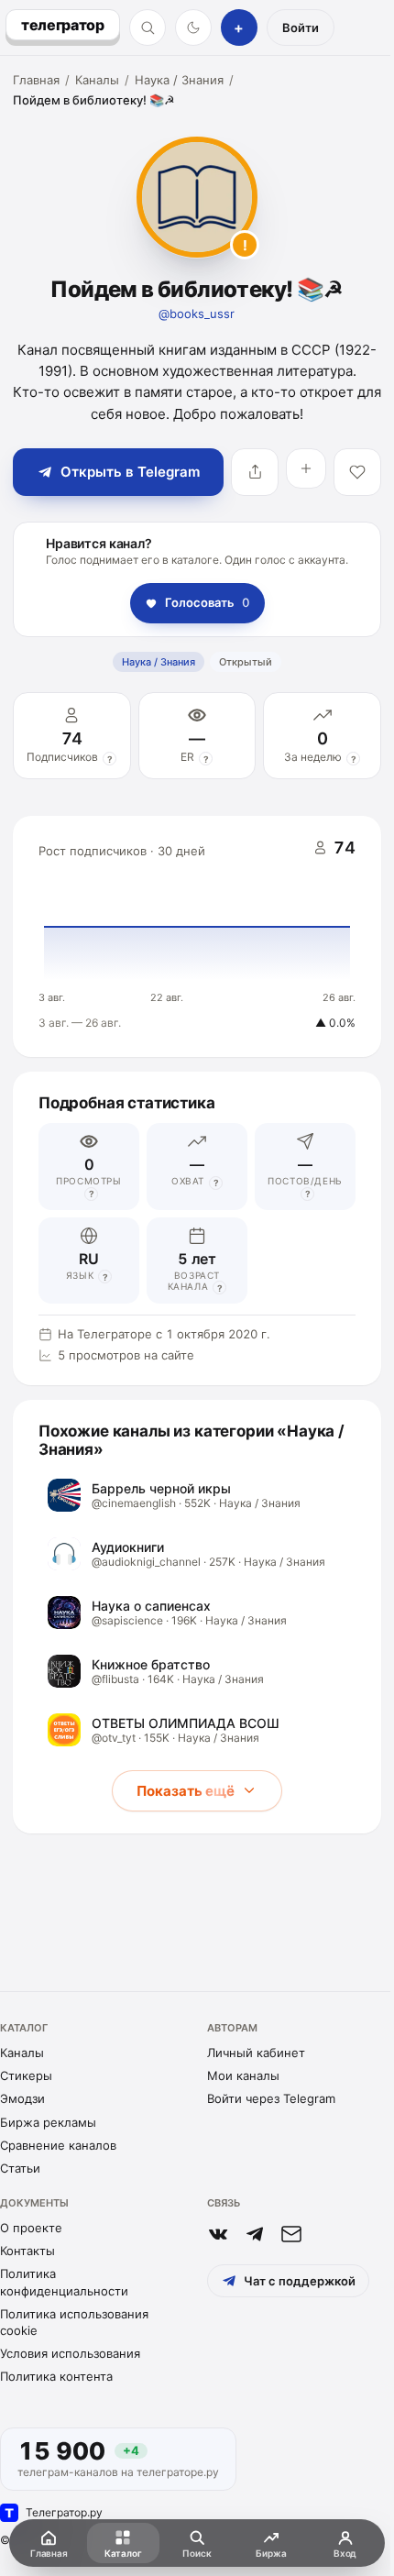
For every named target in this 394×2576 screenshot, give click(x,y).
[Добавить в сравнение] (306, 468)
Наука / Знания (179, 80)
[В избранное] (357, 472)
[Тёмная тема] (193, 28)
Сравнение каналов (58, 2145)
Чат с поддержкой (300, 2281)
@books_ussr (197, 314)
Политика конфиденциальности (64, 2282)
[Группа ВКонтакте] (218, 2234)
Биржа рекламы (48, 2122)
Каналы (97, 80)
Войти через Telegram (271, 2098)
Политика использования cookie (74, 2322)
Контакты (27, 2251)
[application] (197, 937)
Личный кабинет (256, 2053)
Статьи (20, 2168)
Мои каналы (243, 2075)
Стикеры (26, 2075)
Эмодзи (22, 2098)
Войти (301, 28)
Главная (36, 80)
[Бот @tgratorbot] (255, 2234)
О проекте (31, 2228)
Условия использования (70, 2353)
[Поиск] (148, 28)
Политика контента (56, 2376)
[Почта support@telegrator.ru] (291, 2234)
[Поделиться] (255, 472)
